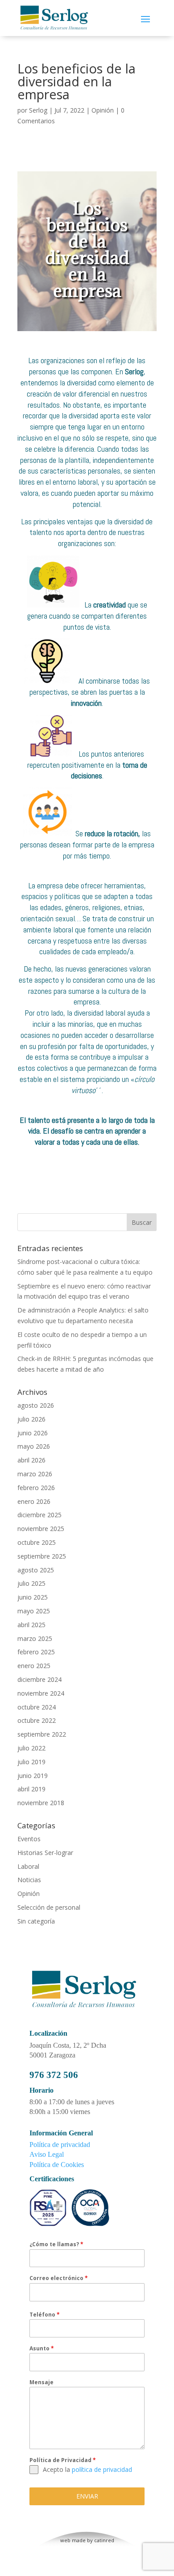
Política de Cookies (57, 2165)
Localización (48, 2033)
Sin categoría (36, 1921)
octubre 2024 (37, 1707)
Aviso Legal (47, 2154)
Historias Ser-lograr (45, 1853)
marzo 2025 (35, 1638)
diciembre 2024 (39, 1679)
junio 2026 (33, 1433)
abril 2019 (31, 1789)
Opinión (103, 110)
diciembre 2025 (39, 1515)
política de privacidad (102, 2469)
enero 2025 (34, 1666)
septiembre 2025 (42, 1556)
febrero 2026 (36, 1488)
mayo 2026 (34, 1446)
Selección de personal (49, 1907)
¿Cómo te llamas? (56, 2244)
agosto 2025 (36, 1570)
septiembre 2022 (42, 1734)
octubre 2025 (37, 1542)
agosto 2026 (36, 1405)
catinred (104, 2540)
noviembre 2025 (41, 1529)
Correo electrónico (59, 2278)
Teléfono (45, 2315)
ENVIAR (87, 2496)
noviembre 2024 (41, 1693)
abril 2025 (31, 1625)
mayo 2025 (34, 1611)
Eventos (29, 1839)
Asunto (42, 2348)
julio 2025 (31, 1583)
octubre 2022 (37, 1720)
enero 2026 (34, 1501)
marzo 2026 (35, 1474)
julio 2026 (31, 1419)
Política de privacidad (60, 2145)
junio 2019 (33, 1776)
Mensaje (41, 2382)
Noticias (29, 1880)
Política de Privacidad (63, 2460)
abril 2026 (31, 1460)
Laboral (28, 1866)
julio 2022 (31, 1748)
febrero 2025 (36, 1652)
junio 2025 (33, 1597)
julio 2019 (31, 1762)
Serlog (38, 110)
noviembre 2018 (41, 1803)
